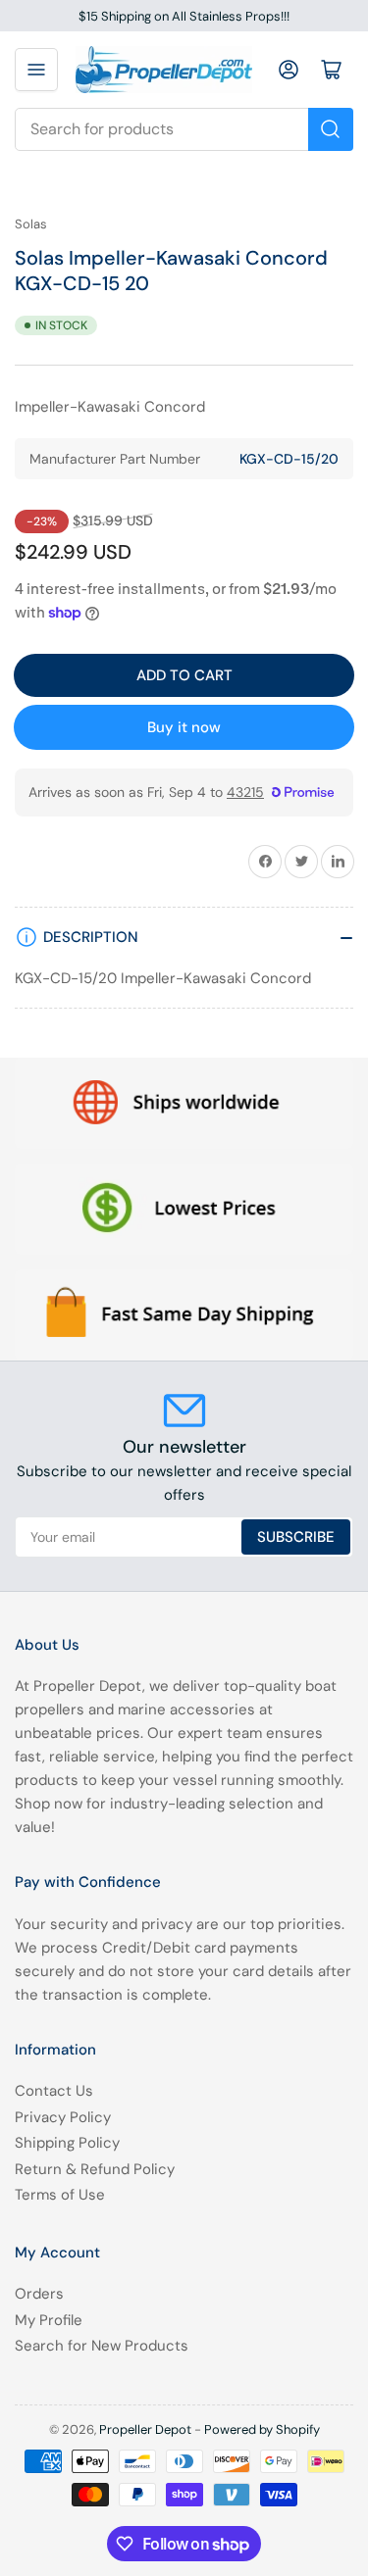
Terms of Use (60, 2195)
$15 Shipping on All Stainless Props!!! (184, 16)
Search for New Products (102, 2346)
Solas (31, 224)
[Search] (331, 129)
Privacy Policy (63, 2117)
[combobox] (184, 129)
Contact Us (54, 2091)
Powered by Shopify (262, 2429)
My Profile (49, 2320)
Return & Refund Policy (95, 2169)
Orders (39, 2294)
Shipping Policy (67, 2143)
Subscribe (296, 1537)
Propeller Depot (145, 2429)
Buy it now (184, 727)
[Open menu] (36, 70)
